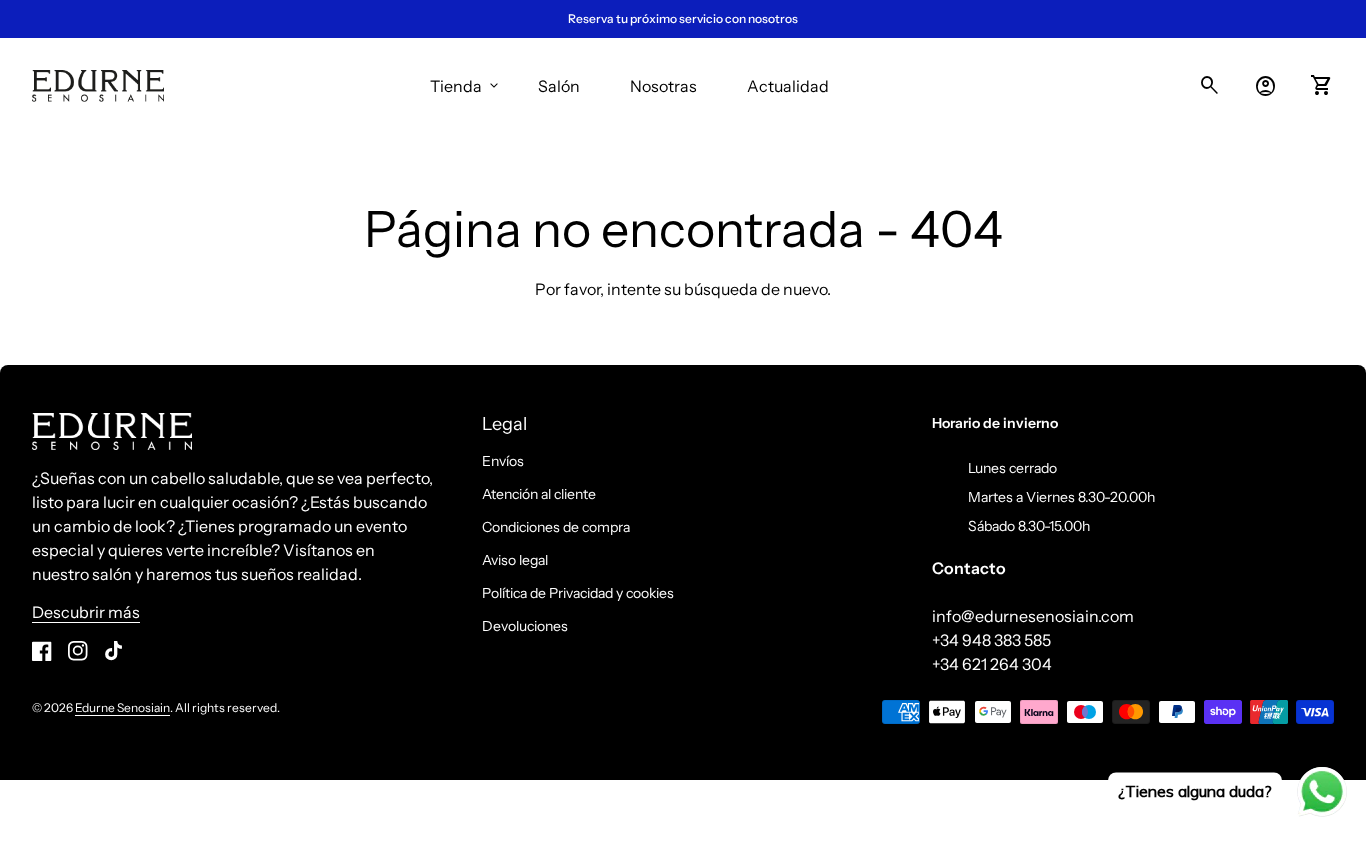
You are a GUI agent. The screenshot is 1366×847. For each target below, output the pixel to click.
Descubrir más (86, 612)
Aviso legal (515, 560)
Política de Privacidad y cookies (578, 593)
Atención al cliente (539, 494)
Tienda (466, 86)
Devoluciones (525, 626)
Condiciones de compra (556, 527)
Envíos (503, 461)
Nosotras (663, 86)
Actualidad (788, 86)
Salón (559, 86)
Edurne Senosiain (122, 707)
